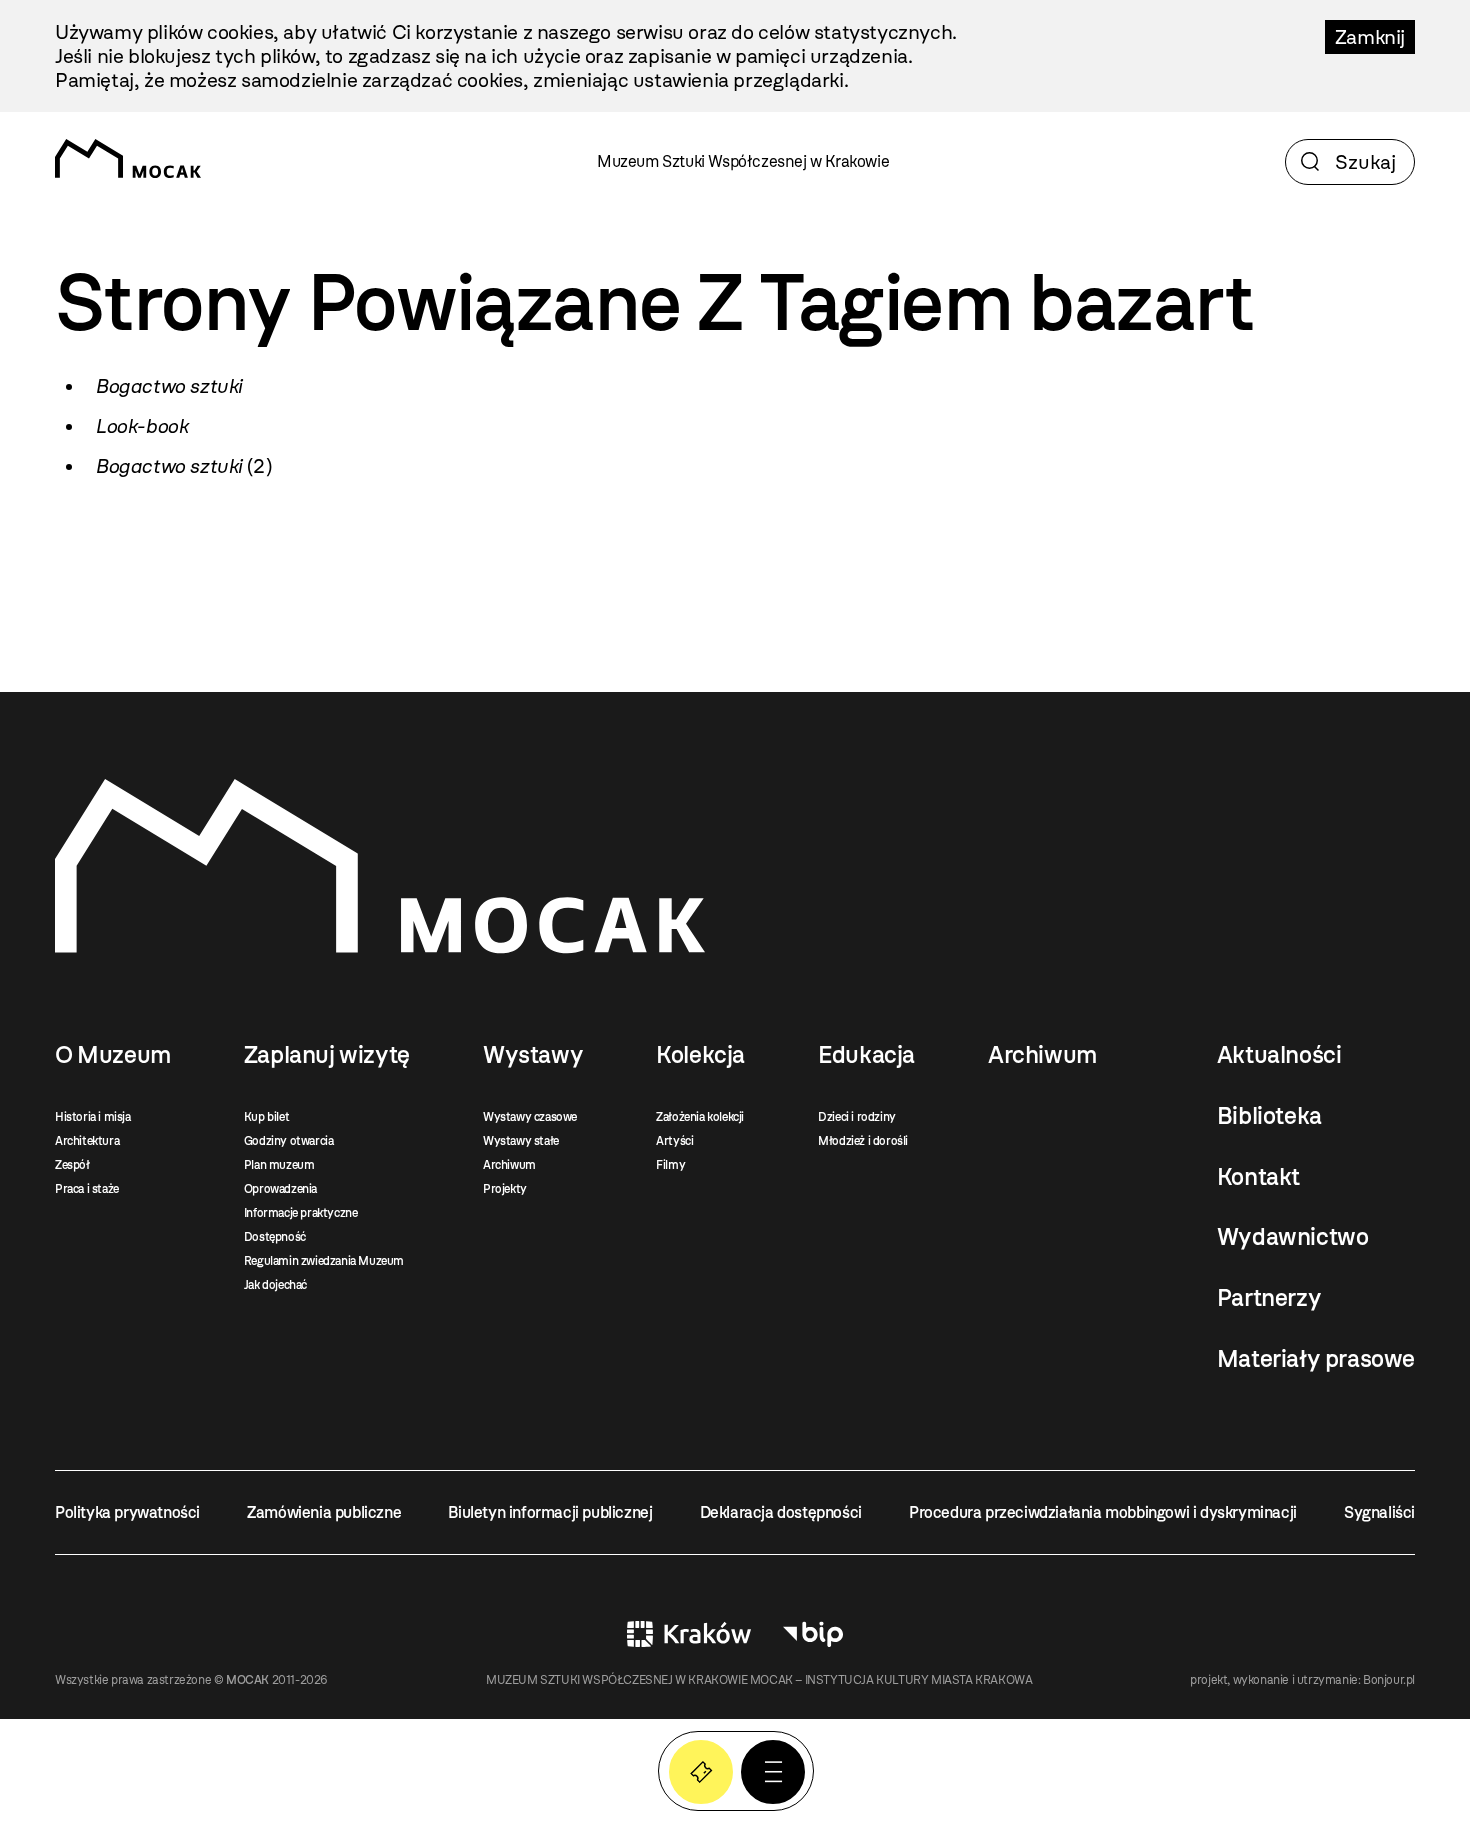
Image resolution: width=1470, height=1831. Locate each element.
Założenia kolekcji (700, 1117)
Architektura (87, 1141)
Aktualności (1279, 1055)
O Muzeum (113, 1055)
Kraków (689, 1634)
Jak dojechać (275, 1285)
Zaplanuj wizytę (327, 1055)
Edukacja (866, 1055)
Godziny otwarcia (289, 1141)
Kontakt (1258, 1177)
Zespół (72, 1165)
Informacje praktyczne (301, 1213)
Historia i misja (93, 1117)
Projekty (505, 1189)
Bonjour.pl (1389, 1680)
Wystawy (533, 1055)
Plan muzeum (279, 1165)
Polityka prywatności (127, 1512)
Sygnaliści (1379, 1512)
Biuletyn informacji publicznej (550, 1512)
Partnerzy (1269, 1298)
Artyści (674, 1141)
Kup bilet (266, 1117)
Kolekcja (700, 1055)
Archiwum (509, 1165)
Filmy (670, 1165)
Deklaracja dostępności (781, 1512)
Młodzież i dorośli (863, 1141)
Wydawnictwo (1293, 1237)
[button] (773, 1772)
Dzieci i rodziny (857, 1117)
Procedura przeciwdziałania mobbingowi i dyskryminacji (1103, 1512)
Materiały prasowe (1316, 1359)
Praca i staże (87, 1189)
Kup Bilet (701, 1772)
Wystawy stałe (521, 1141)
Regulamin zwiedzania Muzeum (324, 1261)
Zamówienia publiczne (324, 1512)
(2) (183, 466)
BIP (813, 1634)
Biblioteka (1269, 1116)
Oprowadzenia (280, 1189)
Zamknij (1370, 37)
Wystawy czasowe (530, 1117)
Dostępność (275, 1237)
